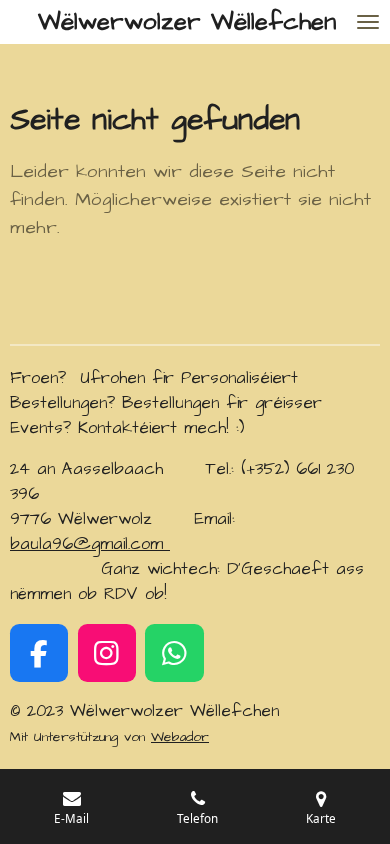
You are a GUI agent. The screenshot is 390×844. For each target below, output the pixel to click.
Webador (180, 737)
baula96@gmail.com (90, 544)
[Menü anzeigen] (368, 22)
